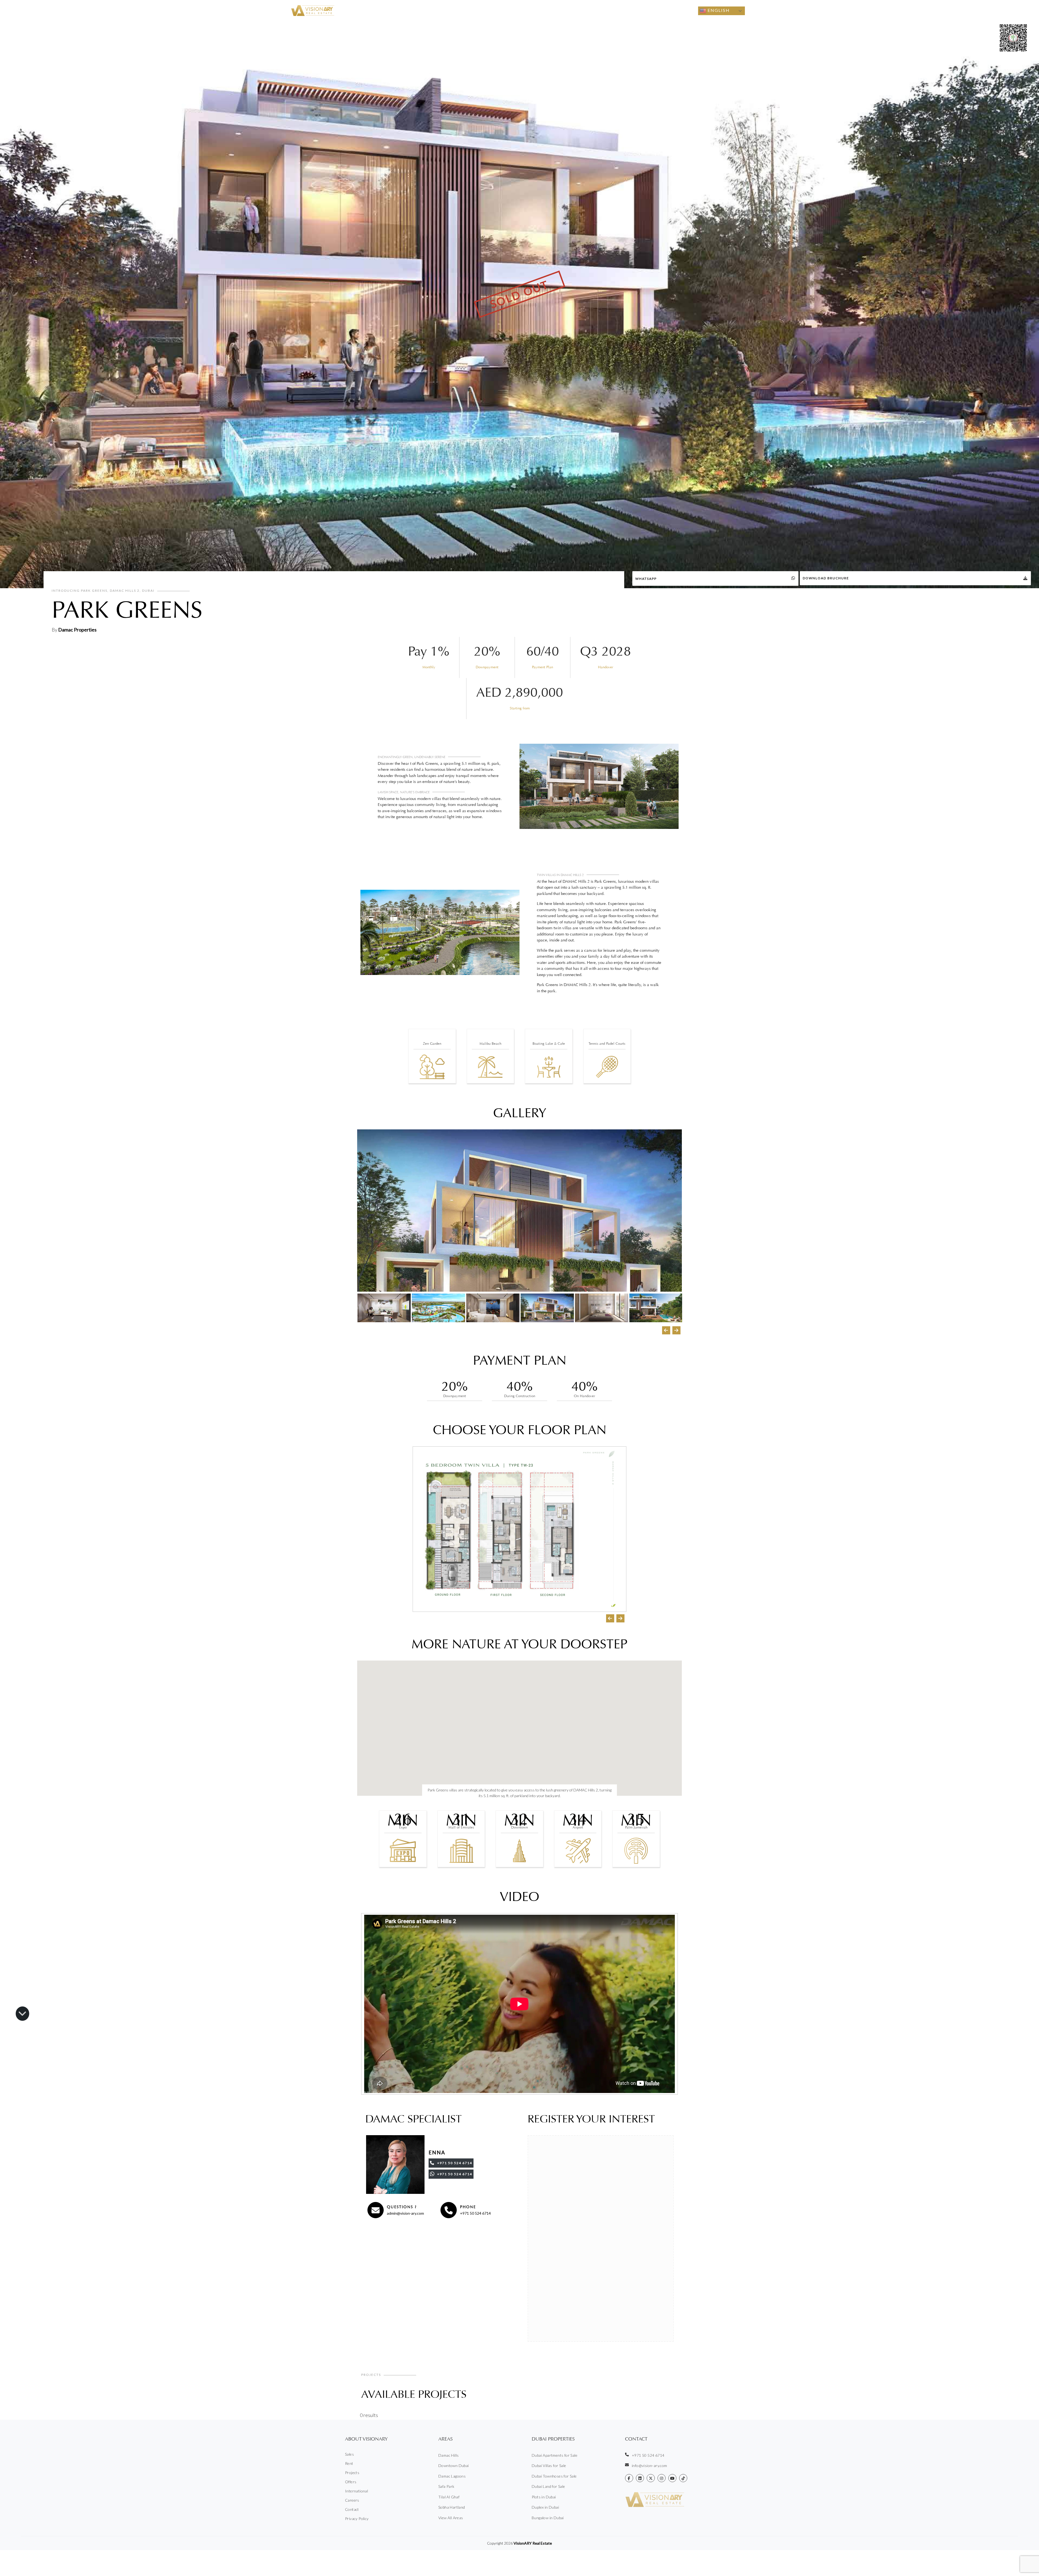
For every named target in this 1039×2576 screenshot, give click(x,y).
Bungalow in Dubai (548, 2518)
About (640, 11)
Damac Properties (77, 630)
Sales (498, 11)
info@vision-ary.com (650, 2466)
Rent (518, 11)
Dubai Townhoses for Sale (554, 2476)
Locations (569, 11)
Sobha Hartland (452, 2507)
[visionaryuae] (629, 2478)
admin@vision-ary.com (405, 2213)
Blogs (687, 11)
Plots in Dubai (544, 2497)
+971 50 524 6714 (475, 2213)
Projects (600, 11)
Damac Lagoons (452, 2476)
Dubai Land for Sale (548, 2486)
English (718, 10)
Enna (437, 2152)
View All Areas (451, 2518)
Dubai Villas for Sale (549, 2466)
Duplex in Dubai (545, 2507)
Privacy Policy (357, 2519)
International (356, 2491)
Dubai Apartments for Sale (555, 2455)
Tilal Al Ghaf (449, 2497)
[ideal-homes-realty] (640, 2478)
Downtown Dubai (454, 2466)
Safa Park (446, 2486)
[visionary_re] (662, 2478)
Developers (540, 11)
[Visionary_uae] (651, 2478)
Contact (667, 11)
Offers (622, 11)
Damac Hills (448, 2455)
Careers (352, 2500)
